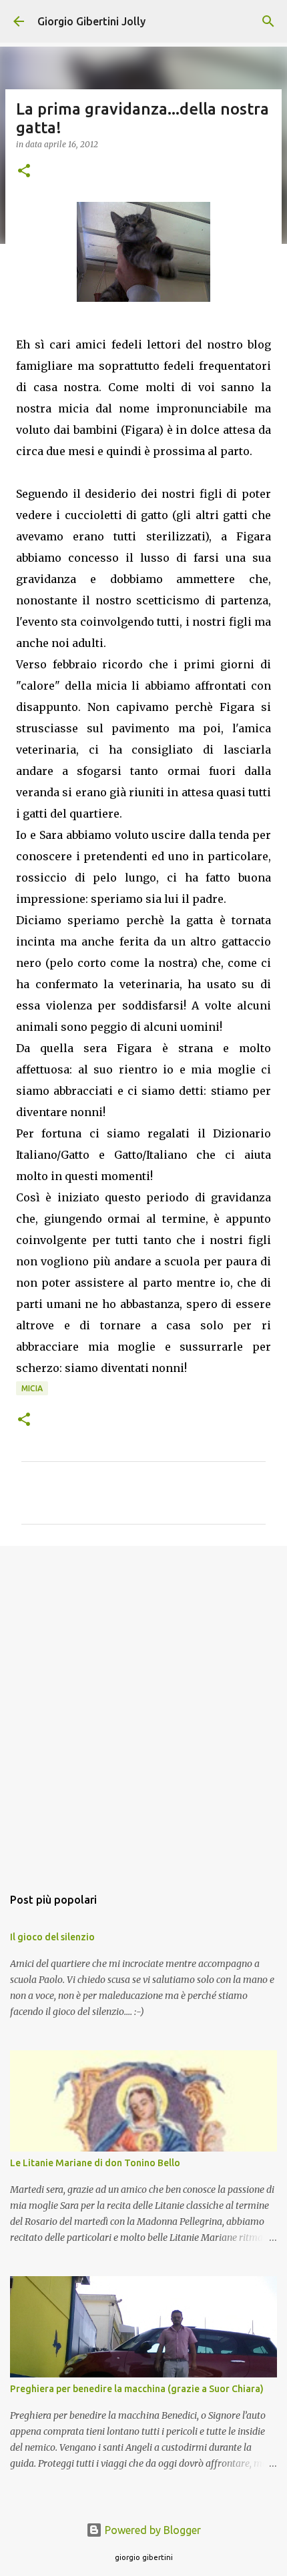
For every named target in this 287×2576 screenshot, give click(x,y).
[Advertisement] (143, 1709)
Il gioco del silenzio (52, 1937)
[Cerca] (268, 21)
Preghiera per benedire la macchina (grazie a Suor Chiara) (137, 2389)
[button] (24, 172)
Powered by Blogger (152, 2530)
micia (32, 1388)
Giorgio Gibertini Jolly (91, 21)
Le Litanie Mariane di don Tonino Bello (95, 2163)
